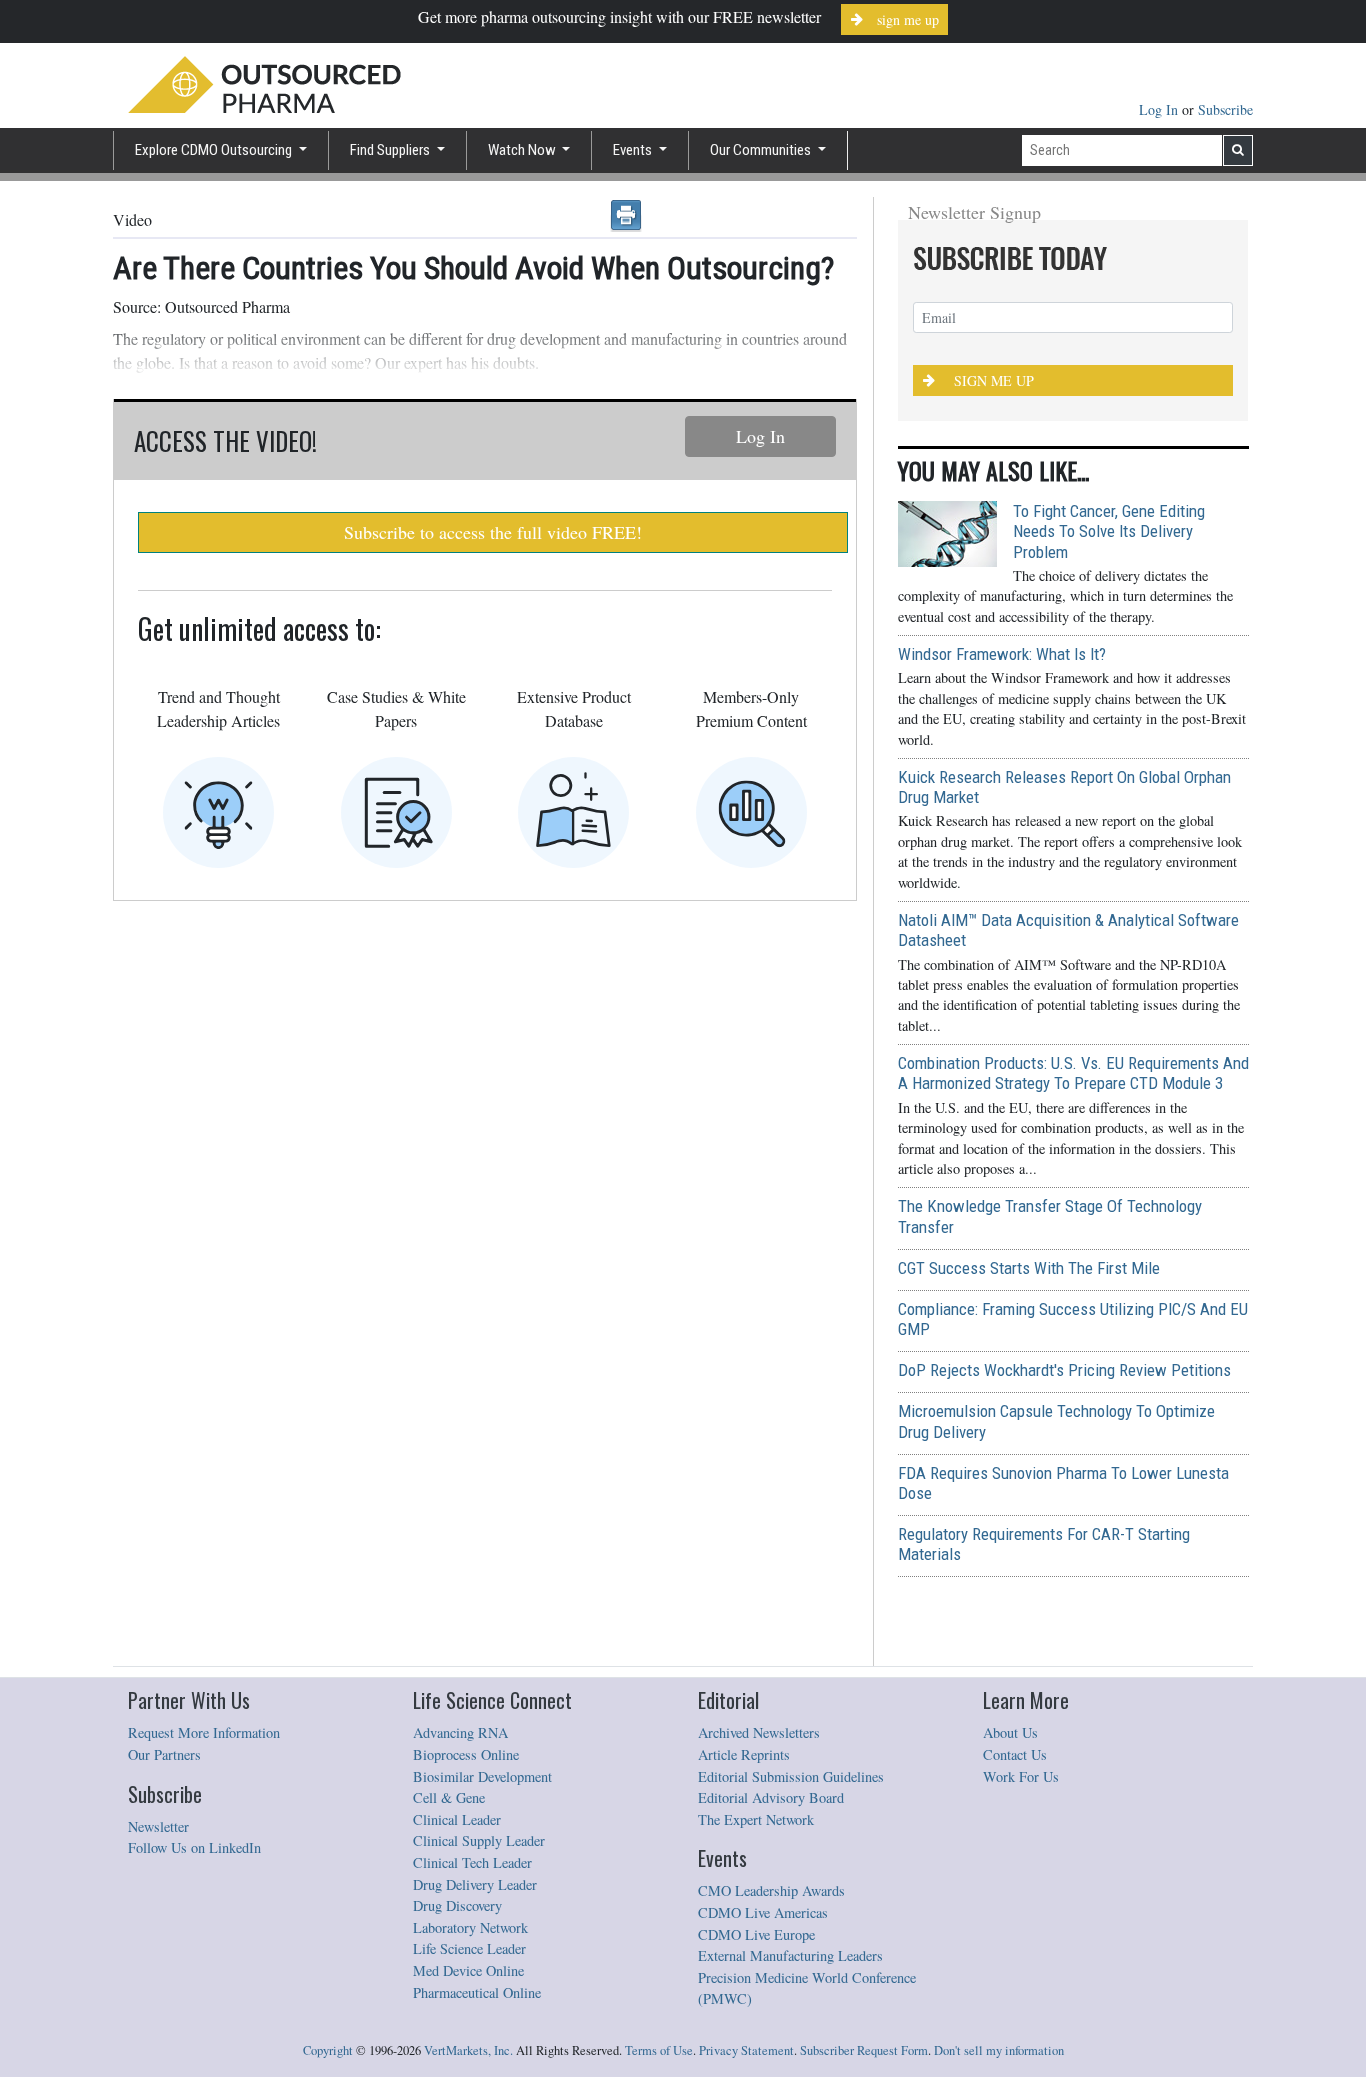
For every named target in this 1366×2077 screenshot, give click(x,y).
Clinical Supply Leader (479, 1840)
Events (634, 150)
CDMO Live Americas (763, 1912)
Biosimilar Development (482, 1776)
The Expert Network (756, 1819)
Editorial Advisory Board (771, 1797)
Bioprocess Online (466, 1754)
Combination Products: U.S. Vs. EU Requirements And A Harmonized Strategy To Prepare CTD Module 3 (1073, 1073)
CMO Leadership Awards (771, 1890)
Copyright (328, 2050)
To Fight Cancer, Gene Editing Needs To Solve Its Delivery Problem (1109, 531)
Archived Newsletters (759, 1732)
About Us (1010, 1732)
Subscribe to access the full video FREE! (493, 532)
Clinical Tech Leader (472, 1862)
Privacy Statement (746, 2050)
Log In (1160, 109)
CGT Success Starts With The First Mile (1029, 1268)
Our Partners (164, 1754)
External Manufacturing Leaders (790, 1955)
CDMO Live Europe (756, 1934)
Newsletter (158, 1826)
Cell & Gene (449, 1797)
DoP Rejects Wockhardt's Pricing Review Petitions (1064, 1370)
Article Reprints (744, 1754)
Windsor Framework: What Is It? (1002, 654)
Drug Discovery (457, 1905)
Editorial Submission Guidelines (791, 1776)
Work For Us (1021, 1776)
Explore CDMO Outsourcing (215, 150)
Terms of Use (659, 2050)
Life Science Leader (469, 1948)
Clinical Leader (457, 1819)
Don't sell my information (999, 2050)
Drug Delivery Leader (475, 1884)
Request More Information (204, 1732)
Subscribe (1225, 109)
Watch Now (523, 150)
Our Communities (762, 150)
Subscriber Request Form (864, 2050)
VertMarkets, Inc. (468, 2050)
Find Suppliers (391, 150)
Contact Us (1015, 1754)
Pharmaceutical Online (477, 1992)
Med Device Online (468, 1970)
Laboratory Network (470, 1927)
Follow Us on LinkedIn (194, 1847)
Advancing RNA (460, 1732)
